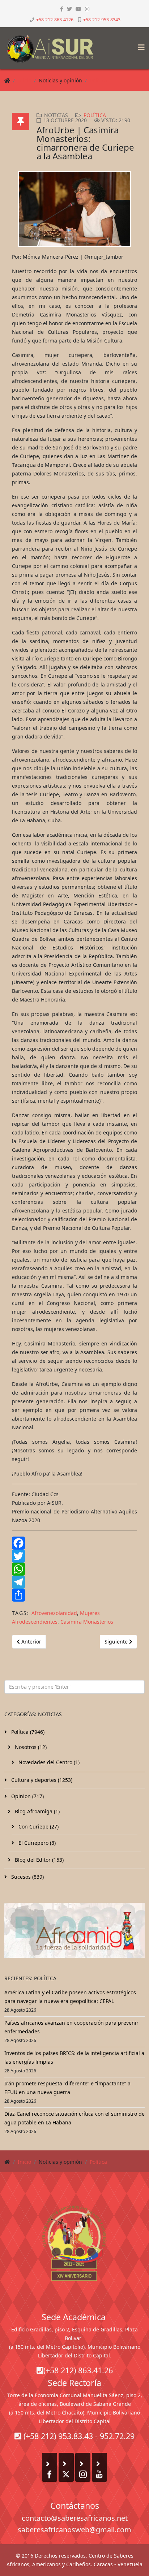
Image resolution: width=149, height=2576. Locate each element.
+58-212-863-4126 (55, 20)
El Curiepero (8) (36, 1843)
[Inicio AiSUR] (74, 2243)
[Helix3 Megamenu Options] (140, 45)
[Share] (74, 1595)
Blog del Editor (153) (39, 1860)
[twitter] (69, 9)
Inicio (24, 80)
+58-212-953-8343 (102, 20)
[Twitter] (74, 1556)
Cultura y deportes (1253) (41, 1780)
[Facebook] (74, 1543)
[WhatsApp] (74, 1569)
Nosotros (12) (30, 1747)
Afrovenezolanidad (54, 1613)
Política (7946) (27, 1732)
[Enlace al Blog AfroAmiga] (74, 1930)
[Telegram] (74, 1582)
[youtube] (78, 9)
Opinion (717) (27, 1796)
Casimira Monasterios (87, 1622)
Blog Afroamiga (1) (37, 1811)
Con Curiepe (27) (38, 1827)
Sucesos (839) (27, 1877)
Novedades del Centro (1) (48, 1762)
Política (98, 80)
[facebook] (62, 9)
